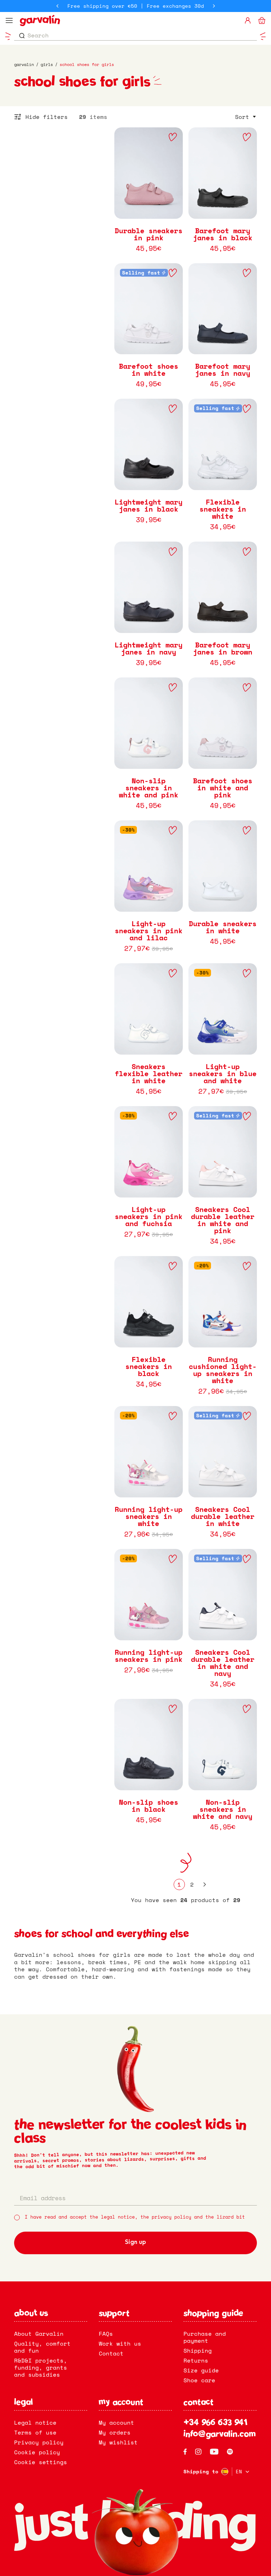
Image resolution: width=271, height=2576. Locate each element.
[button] (246, 117)
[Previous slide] (58, 6)
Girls (47, 65)
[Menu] (9, 20)
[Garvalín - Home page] (129, 20)
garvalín (24, 65)
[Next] (205, 1884)
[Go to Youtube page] (214, 2452)
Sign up (135, 2243)
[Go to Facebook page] (185, 2452)
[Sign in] (248, 20)
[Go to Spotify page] (230, 2452)
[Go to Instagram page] (198, 2452)
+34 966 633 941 (215, 2423)
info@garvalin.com (220, 2435)
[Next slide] (214, 6)
